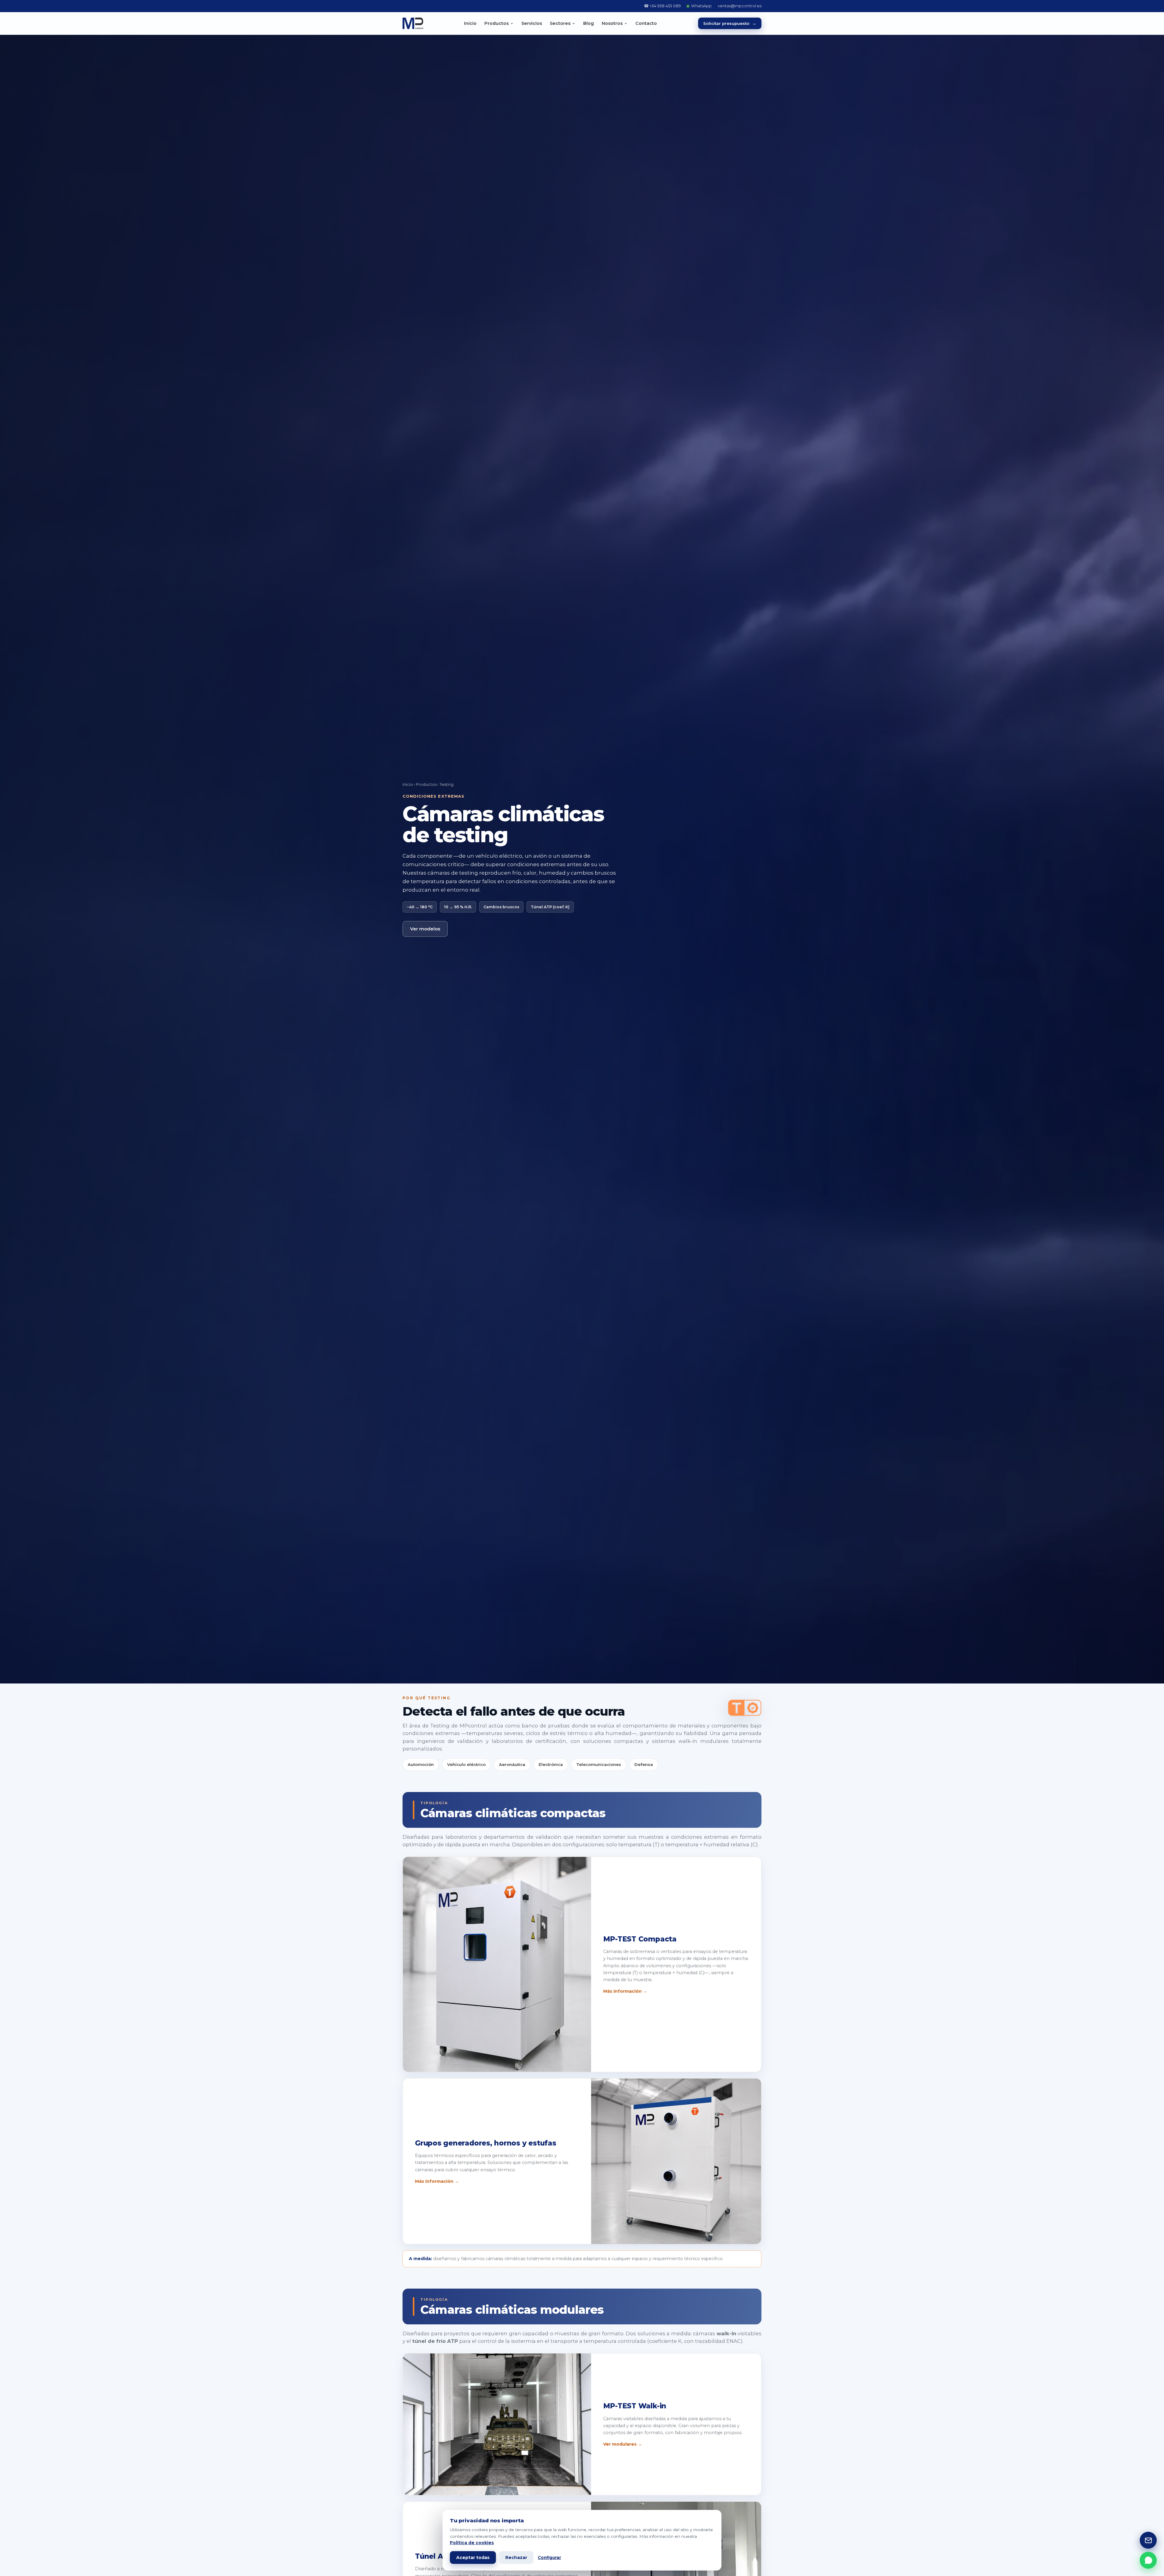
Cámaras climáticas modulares (512, 2310)
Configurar (549, 2558)
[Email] (1148, 2540)
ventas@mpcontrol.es (740, 6)
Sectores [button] (560, 23)
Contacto (646, 23)
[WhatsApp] (1148, 2560)
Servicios (532, 23)
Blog (589, 23)
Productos (426, 784)
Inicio (470, 23)
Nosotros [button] (612, 23)
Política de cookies (472, 2543)
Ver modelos (425, 929)
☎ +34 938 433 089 (662, 6)
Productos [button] (497, 23)
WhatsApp (701, 6)
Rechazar (516, 2558)
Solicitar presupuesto (730, 23)
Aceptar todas (473, 2558)
